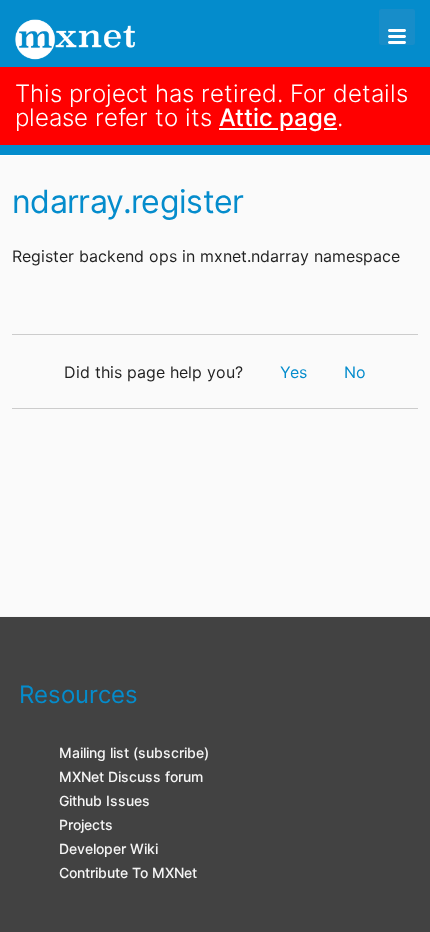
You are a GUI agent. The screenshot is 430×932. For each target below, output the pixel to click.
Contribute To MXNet (128, 872)
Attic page (278, 117)
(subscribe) (171, 752)
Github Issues (104, 800)
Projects (86, 824)
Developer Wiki (108, 848)
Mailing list (94, 752)
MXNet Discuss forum (131, 776)
